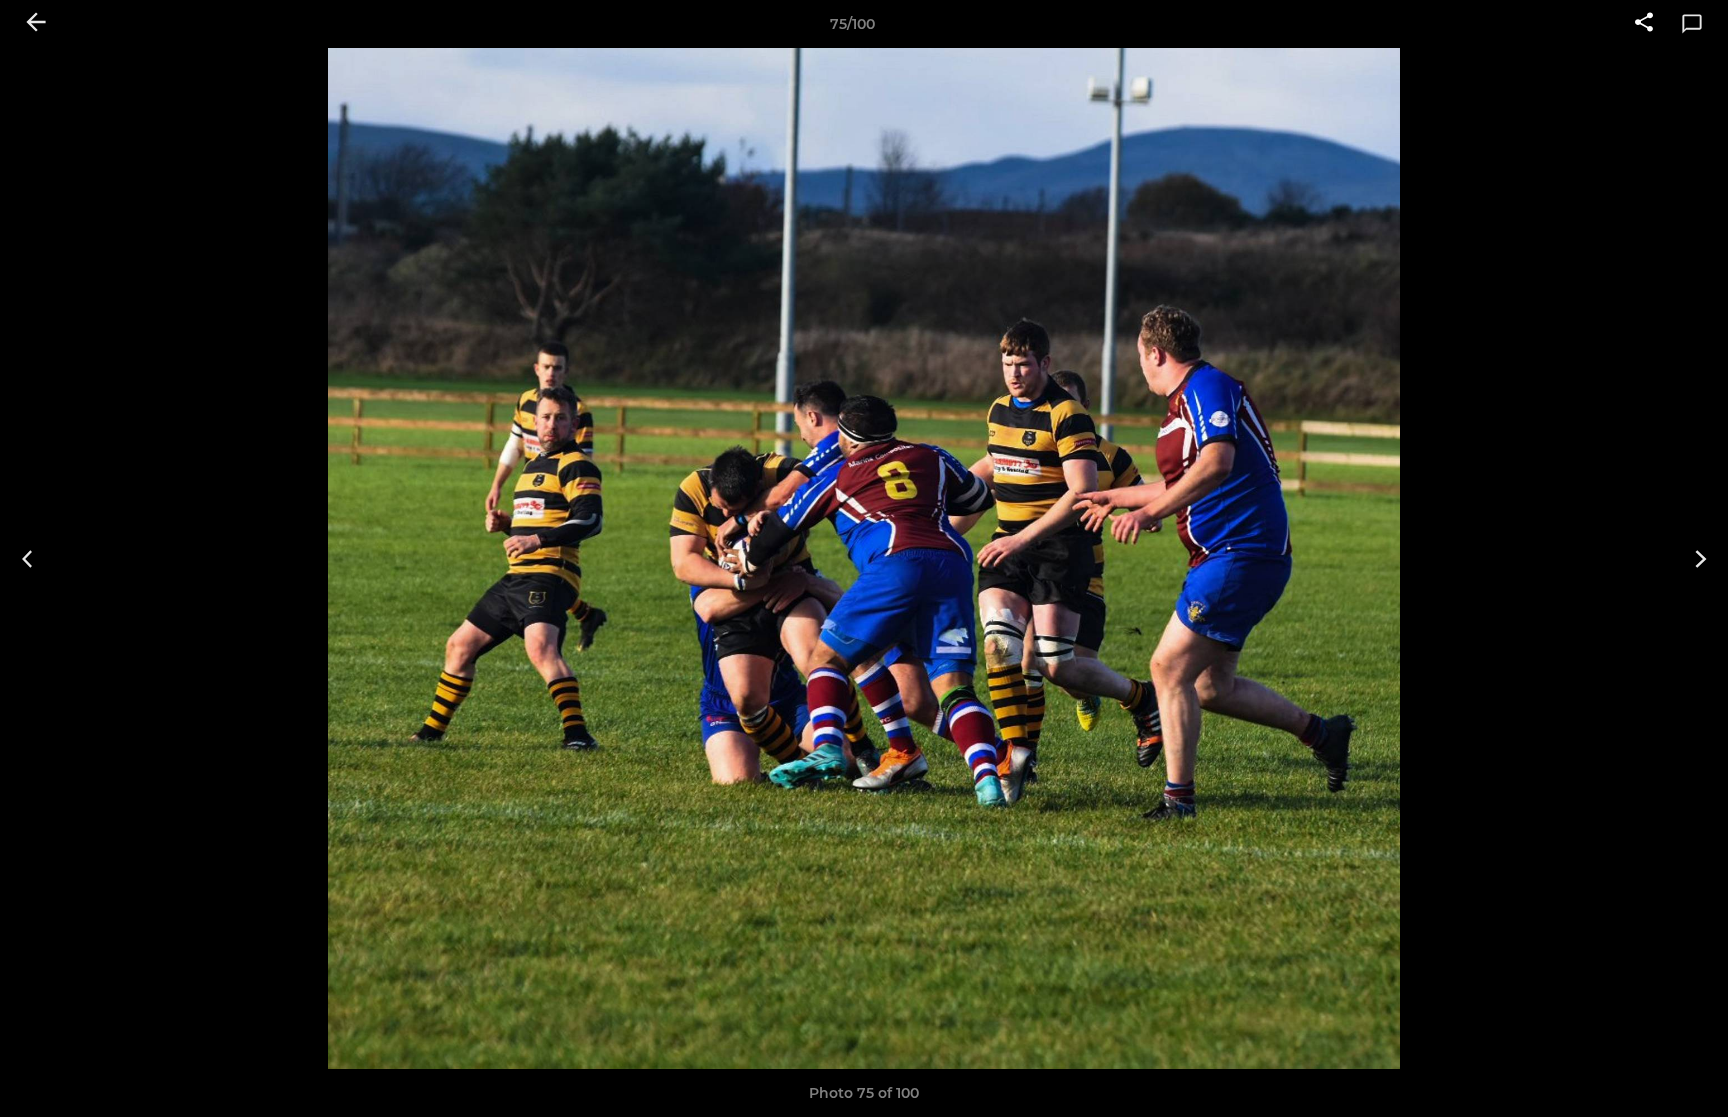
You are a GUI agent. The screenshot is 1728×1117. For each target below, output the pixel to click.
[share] (1644, 24)
